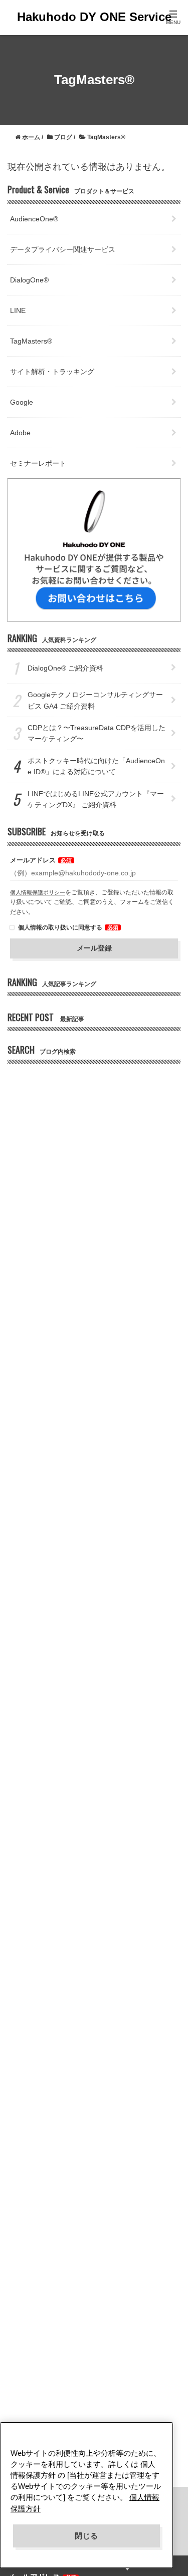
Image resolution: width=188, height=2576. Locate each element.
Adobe (20, 433)
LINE (18, 310)
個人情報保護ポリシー (38, 892)
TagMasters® (31, 341)
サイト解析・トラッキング (52, 372)
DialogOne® (29, 280)
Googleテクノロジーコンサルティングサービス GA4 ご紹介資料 (95, 700)
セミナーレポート (38, 463)
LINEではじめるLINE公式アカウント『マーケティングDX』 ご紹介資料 (96, 799)
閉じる (86, 2536)
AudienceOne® (34, 219)
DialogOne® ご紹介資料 (65, 668)
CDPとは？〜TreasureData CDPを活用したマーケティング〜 (97, 733)
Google (22, 402)
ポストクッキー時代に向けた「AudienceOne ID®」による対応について (96, 766)
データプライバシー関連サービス (63, 249)
